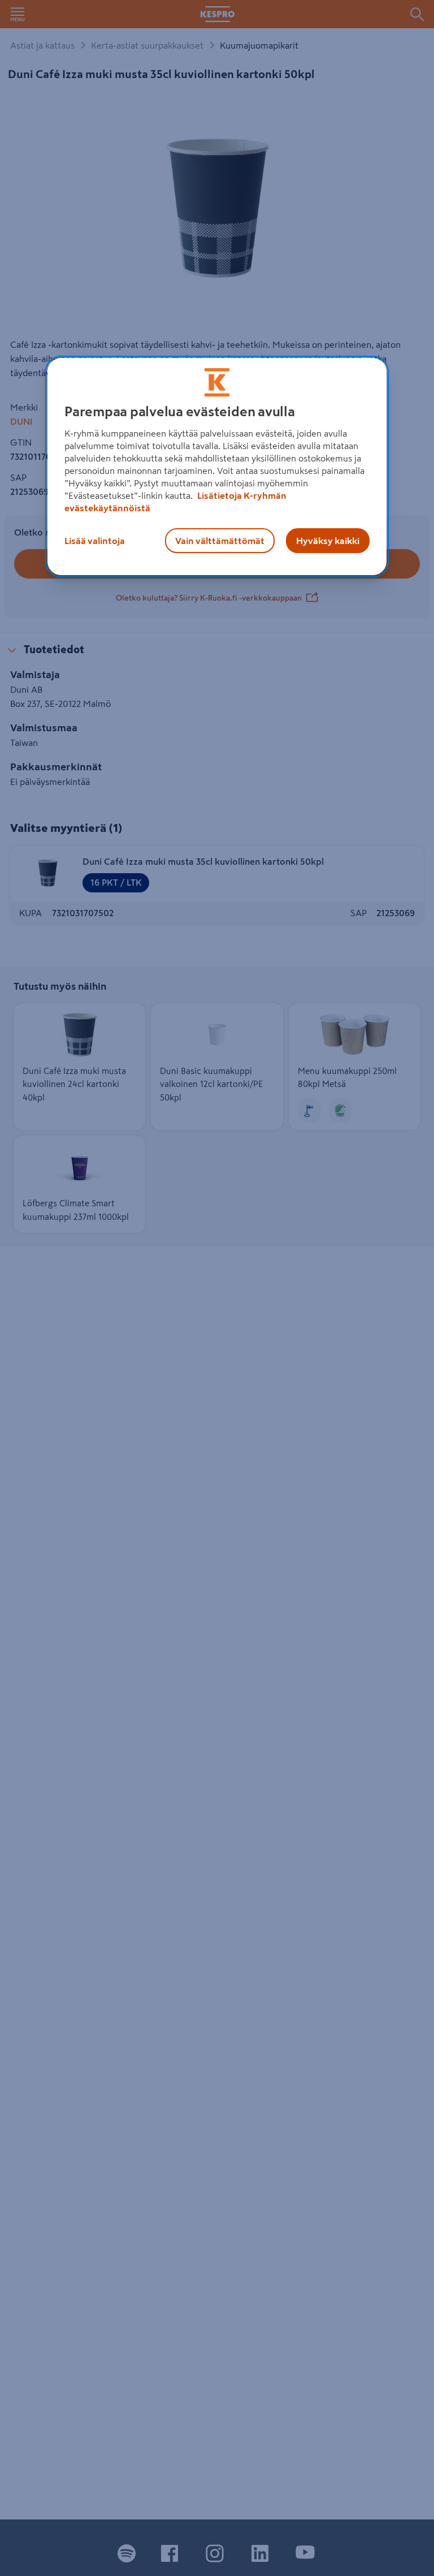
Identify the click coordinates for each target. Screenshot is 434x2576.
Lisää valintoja (95, 541)
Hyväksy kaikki (328, 541)
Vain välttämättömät (220, 541)
